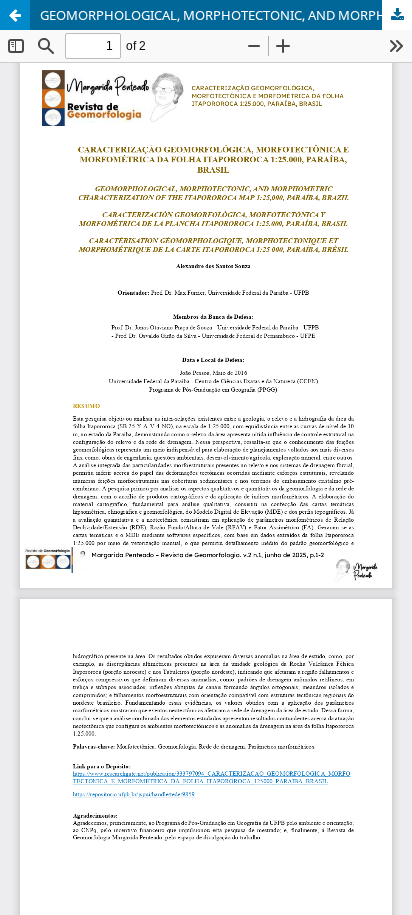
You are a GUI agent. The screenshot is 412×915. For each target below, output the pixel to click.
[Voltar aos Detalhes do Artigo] (15, 15)
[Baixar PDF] (397, 15)
